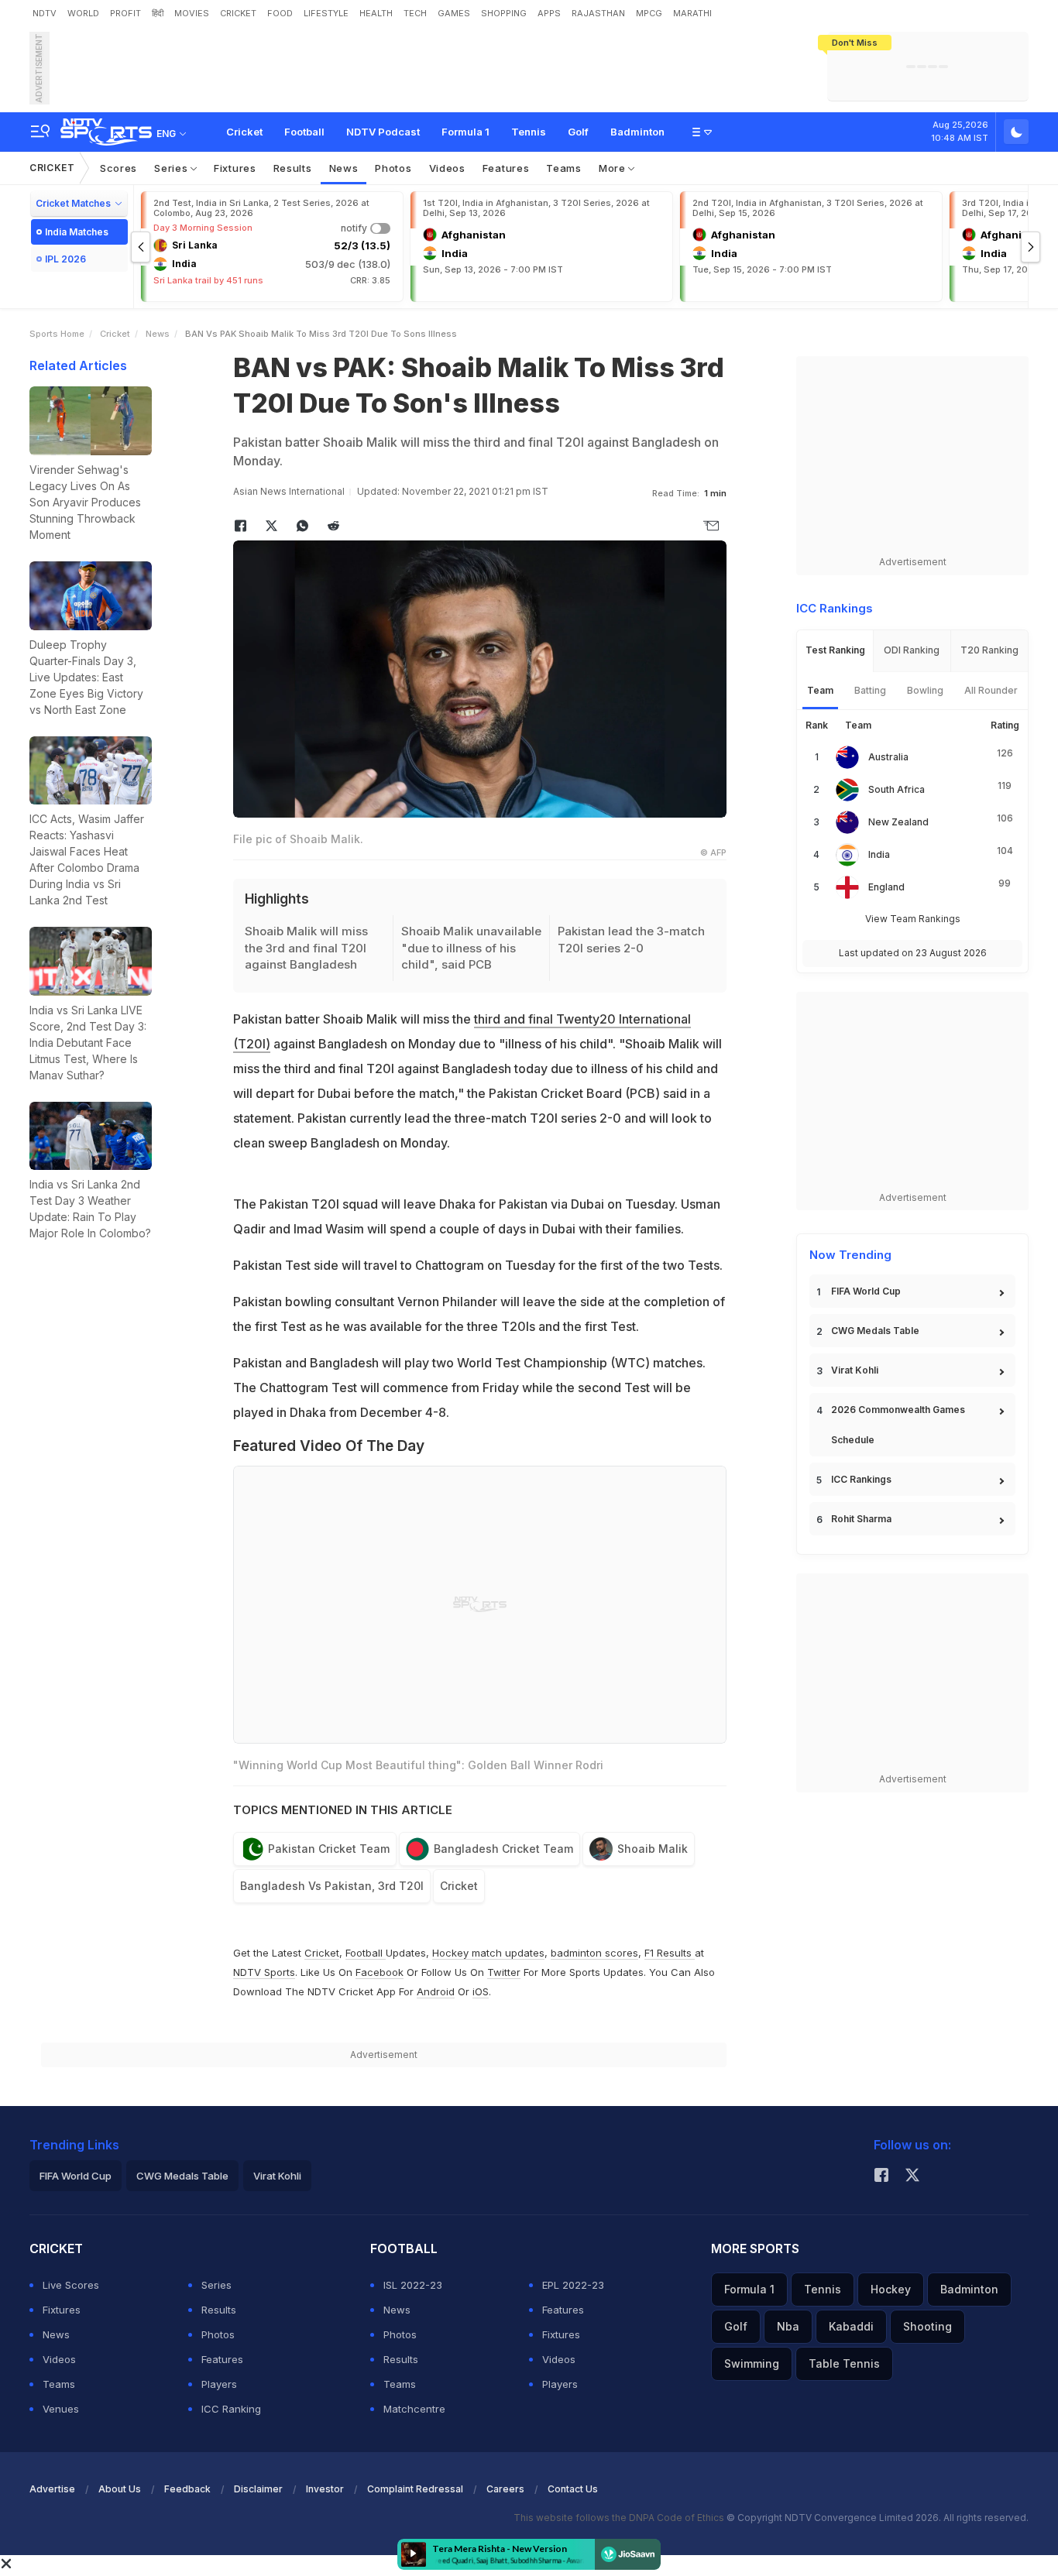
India (879, 854)
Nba (788, 2326)
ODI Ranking (912, 650)
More (614, 168)
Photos (393, 168)
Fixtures (235, 168)
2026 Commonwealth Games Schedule (898, 1425)
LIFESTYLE (326, 13)
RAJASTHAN (598, 13)
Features (506, 168)
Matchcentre (414, 2409)
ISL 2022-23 (413, 2285)
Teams (564, 168)
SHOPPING (504, 13)
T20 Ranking (989, 650)
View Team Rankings (913, 919)
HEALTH (376, 13)
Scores (119, 168)
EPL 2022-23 (573, 2285)
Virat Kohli (855, 1370)
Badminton (637, 132)
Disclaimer (258, 2489)
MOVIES (192, 13)
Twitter (504, 1972)
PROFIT (125, 13)
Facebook (380, 1972)
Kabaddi (851, 2326)
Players (219, 2384)
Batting (870, 690)
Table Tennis (844, 2363)
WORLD (83, 13)
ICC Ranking (231, 2409)
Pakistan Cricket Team (329, 1849)
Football (304, 132)
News (344, 168)
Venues (61, 2409)
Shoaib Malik (653, 1849)
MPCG (649, 13)
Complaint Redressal (415, 2489)
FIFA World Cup (866, 1291)
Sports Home (57, 334)
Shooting (927, 2326)
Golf (578, 132)
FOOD (280, 13)
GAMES (454, 13)
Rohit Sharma (861, 1519)
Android (436, 1991)
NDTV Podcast (383, 132)
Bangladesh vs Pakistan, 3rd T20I (332, 1886)
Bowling (925, 690)
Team (820, 690)
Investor (325, 2489)
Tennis (529, 132)
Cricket (244, 132)
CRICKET (238, 13)
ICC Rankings (861, 1479)
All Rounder (991, 690)
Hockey (891, 2289)
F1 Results (670, 1953)
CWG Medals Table (875, 1331)
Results (293, 168)
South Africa (897, 789)
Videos (447, 168)
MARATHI (692, 13)
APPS (549, 13)
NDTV (45, 13)
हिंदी (158, 13)
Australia (888, 757)
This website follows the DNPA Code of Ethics (620, 2518)
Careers (505, 2489)
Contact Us (573, 2489)
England (886, 887)
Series (172, 168)
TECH (415, 13)
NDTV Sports (264, 1972)
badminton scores (594, 1953)
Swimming (752, 2363)
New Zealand (898, 822)
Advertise (52, 2489)
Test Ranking (835, 650)
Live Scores (71, 2285)
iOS (481, 1991)
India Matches (77, 232)
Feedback (187, 2489)
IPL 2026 (65, 259)
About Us (120, 2489)
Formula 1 (465, 132)
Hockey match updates (488, 1953)
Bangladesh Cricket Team (503, 1849)
